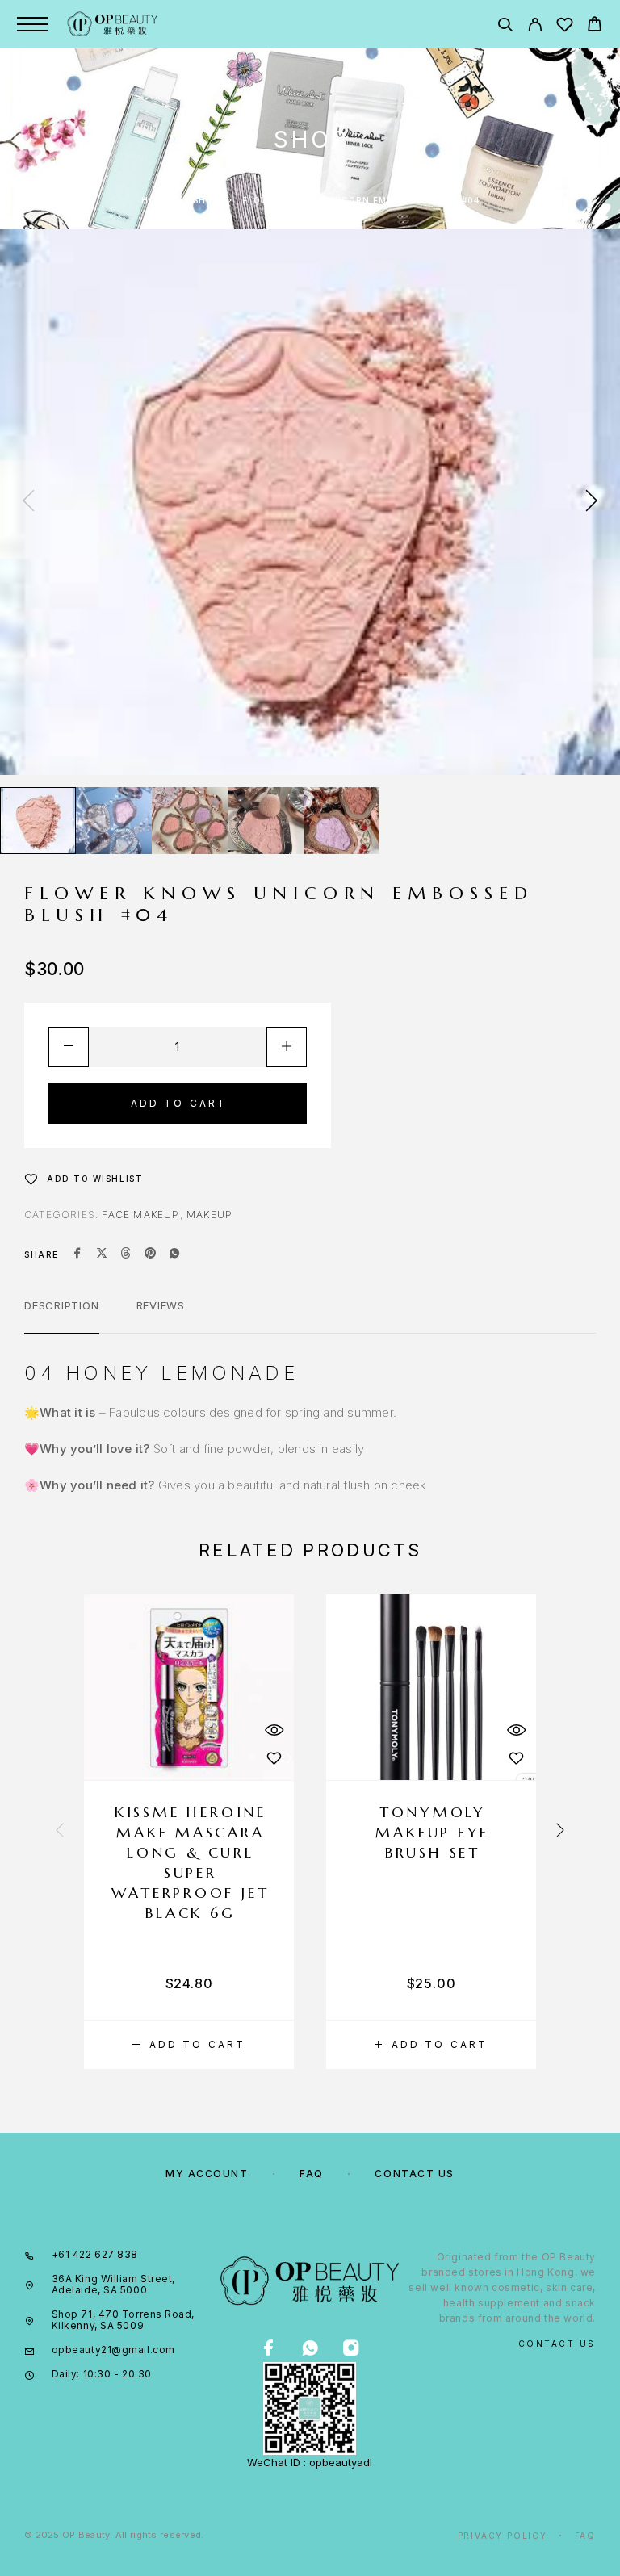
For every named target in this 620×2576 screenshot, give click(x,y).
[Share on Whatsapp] (174, 1254)
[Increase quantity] (287, 1047)
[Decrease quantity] (69, 1047)
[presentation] (28, 502)
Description (62, 1305)
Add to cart (179, 1103)
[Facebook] (268, 2349)
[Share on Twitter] (102, 1254)
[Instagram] (351, 2349)
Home (155, 200)
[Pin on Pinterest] (150, 1254)
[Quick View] (274, 1730)
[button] (189, 2045)
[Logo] (113, 24)
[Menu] (32, 24)
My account (207, 2174)
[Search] (505, 27)
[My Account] (535, 27)
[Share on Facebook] (77, 1254)
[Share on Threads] (126, 1254)
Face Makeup (140, 1215)
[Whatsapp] (310, 2349)
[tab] (62, 1316)
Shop (206, 200)
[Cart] (595, 26)
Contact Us (415, 2174)
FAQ (312, 2174)
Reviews (161, 1305)
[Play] (38, 821)
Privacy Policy (503, 2536)
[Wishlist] (565, 27)
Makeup (209, 1215)
